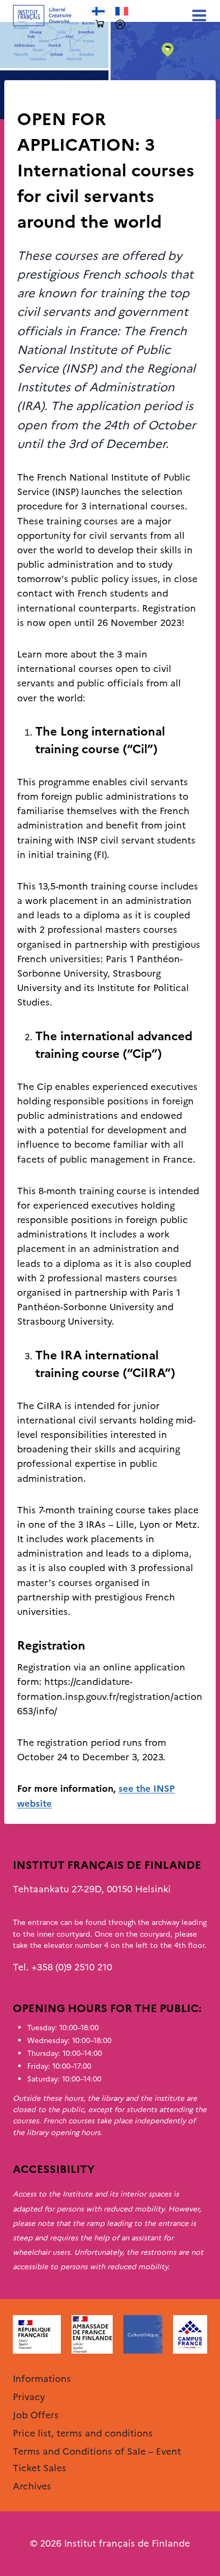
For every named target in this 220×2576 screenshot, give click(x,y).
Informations (42, 2379)
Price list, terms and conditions (83, 2433)
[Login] (120, 25)
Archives (35, 98)
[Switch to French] (122, 11)
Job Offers (36, 2415)
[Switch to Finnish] (98, 11)
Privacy (29, 2397)
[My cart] (100, 24)
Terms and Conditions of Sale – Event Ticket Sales (97, 2460)
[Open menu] (197, 15)
